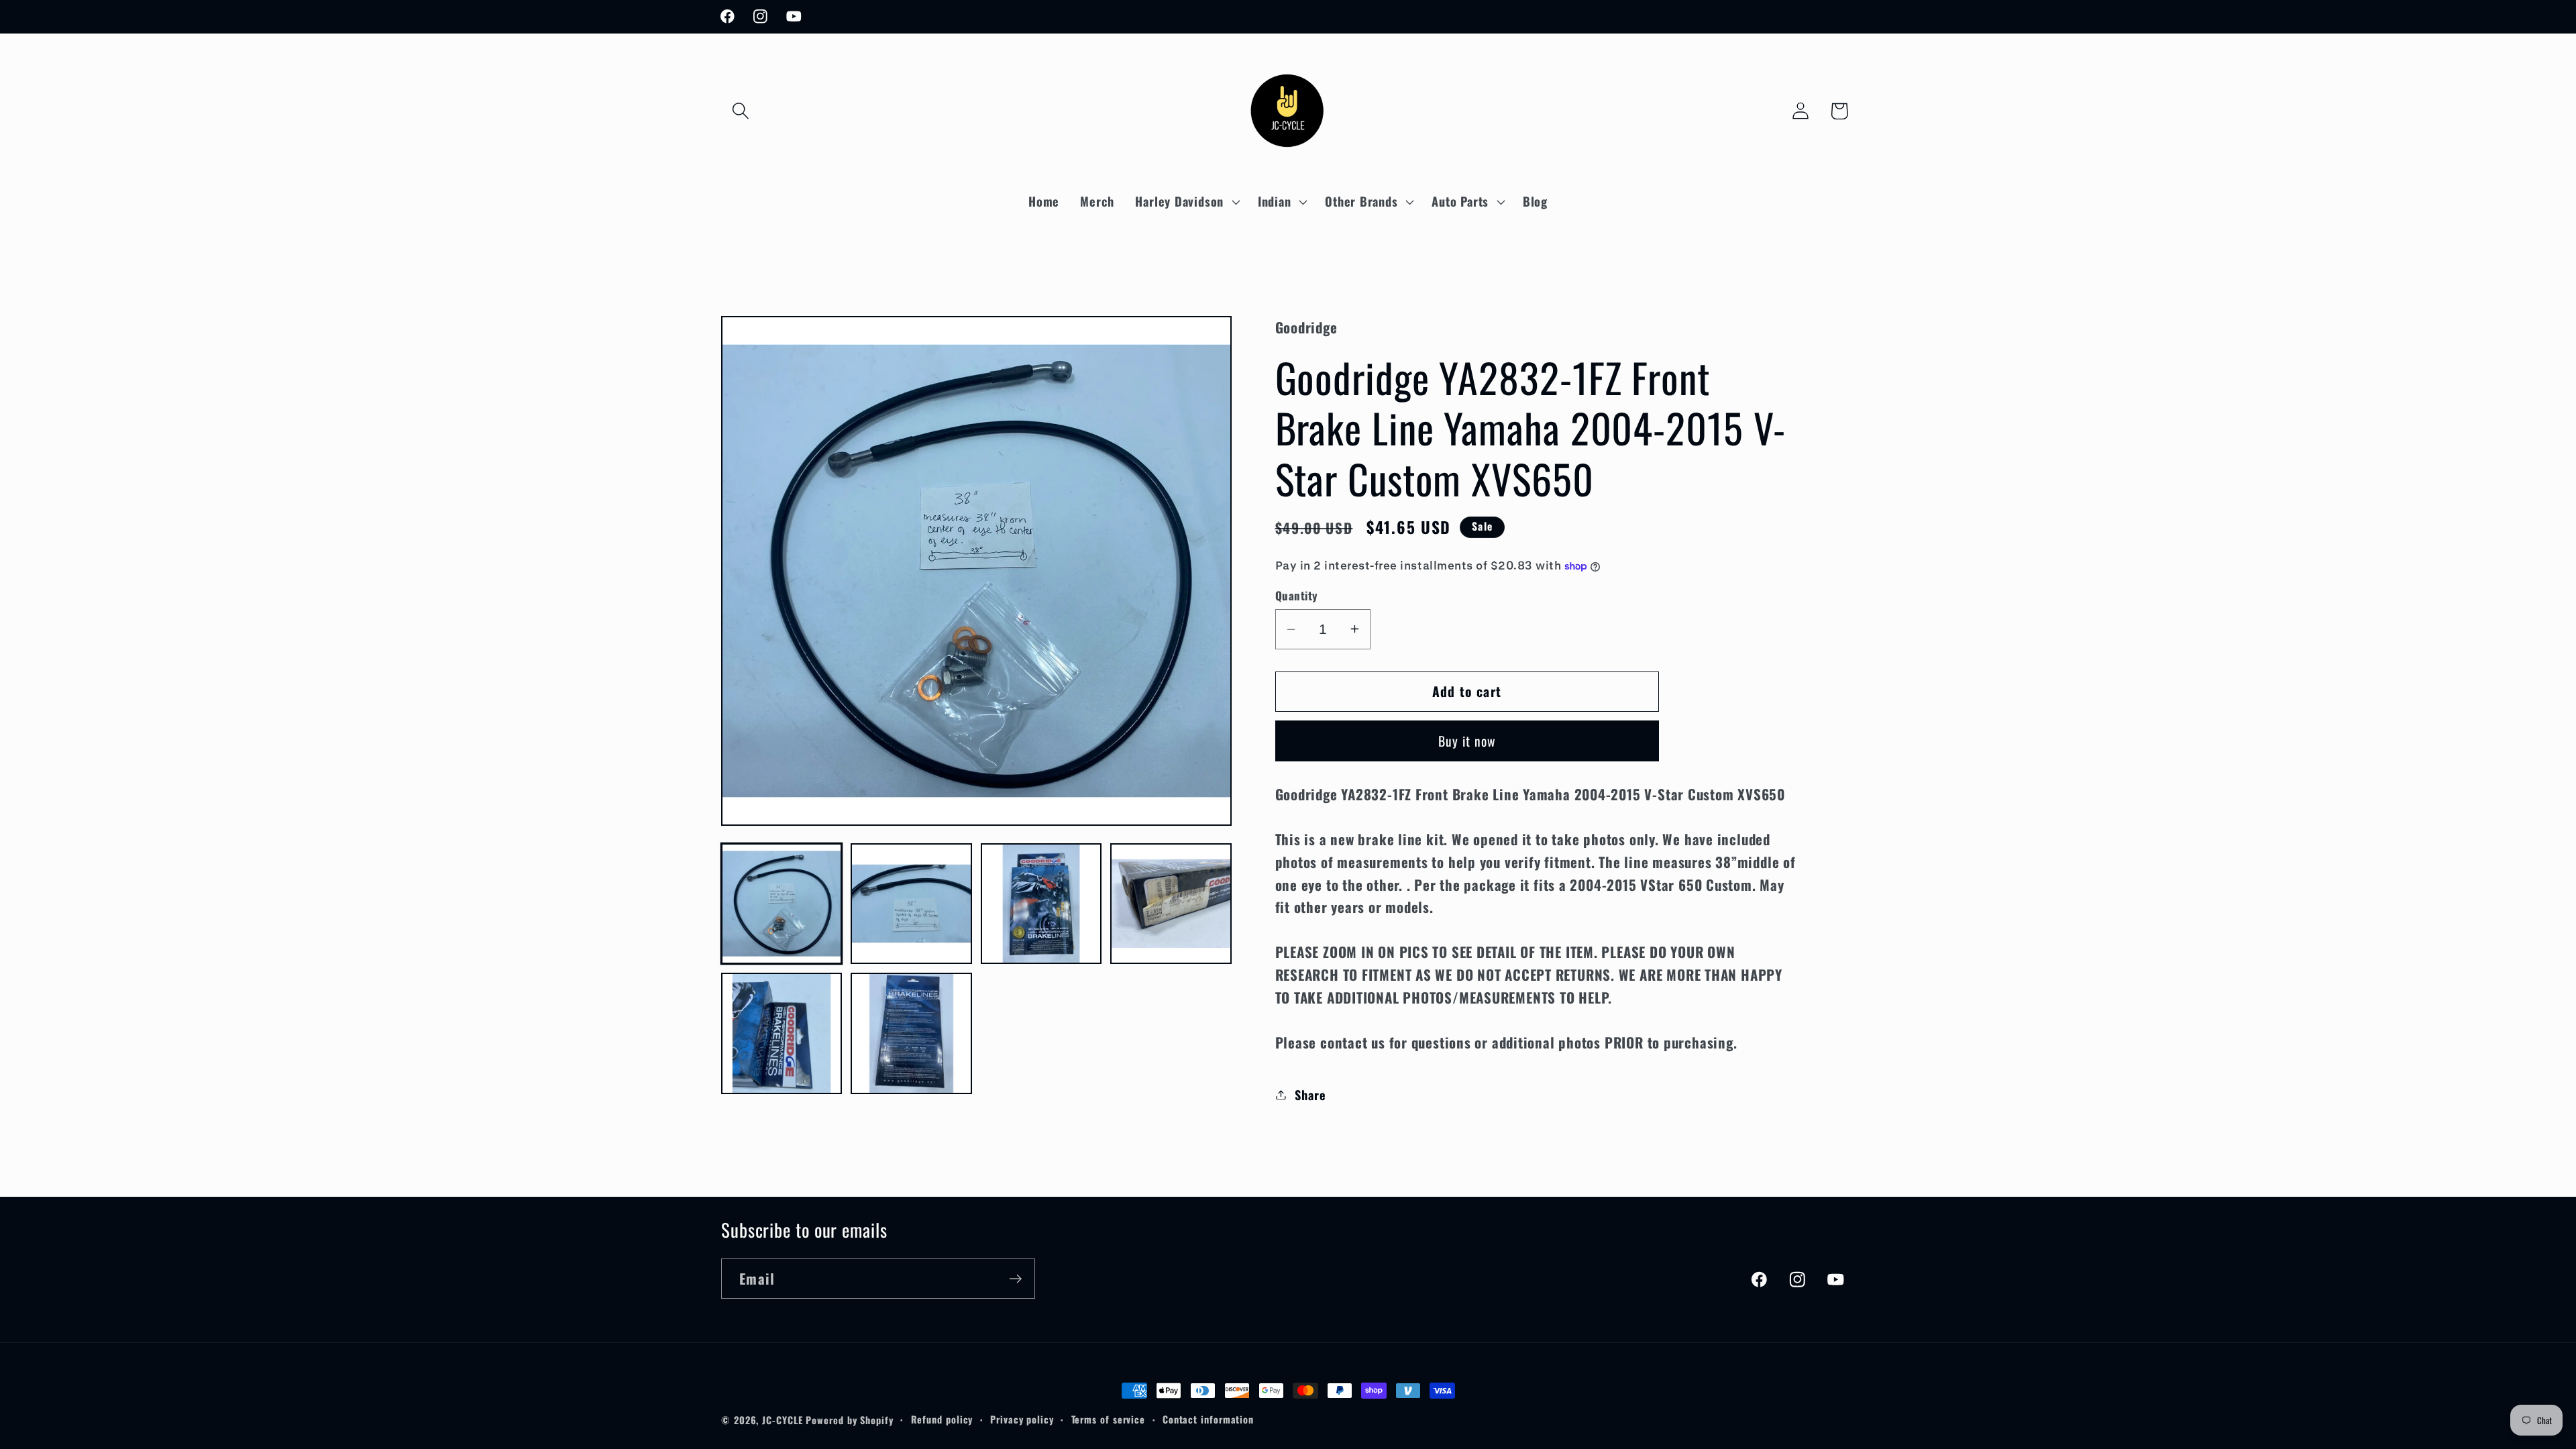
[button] (740, 111)
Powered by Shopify (849, 1420)
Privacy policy (1022, 1419)
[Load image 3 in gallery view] (1041, 904)
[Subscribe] (1015, 1279)
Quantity (1297, 595)
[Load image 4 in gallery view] (1171, 904)
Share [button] (1310, 1094)
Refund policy (942, 1419)
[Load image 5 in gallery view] (782, 1033)
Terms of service (1109, 1419)
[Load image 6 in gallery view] (911, 1033)
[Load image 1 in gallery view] (782, 904)
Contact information (1208, 1419)
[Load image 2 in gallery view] (911, 904)
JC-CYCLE (782, 1420)
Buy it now (1467, 741)
